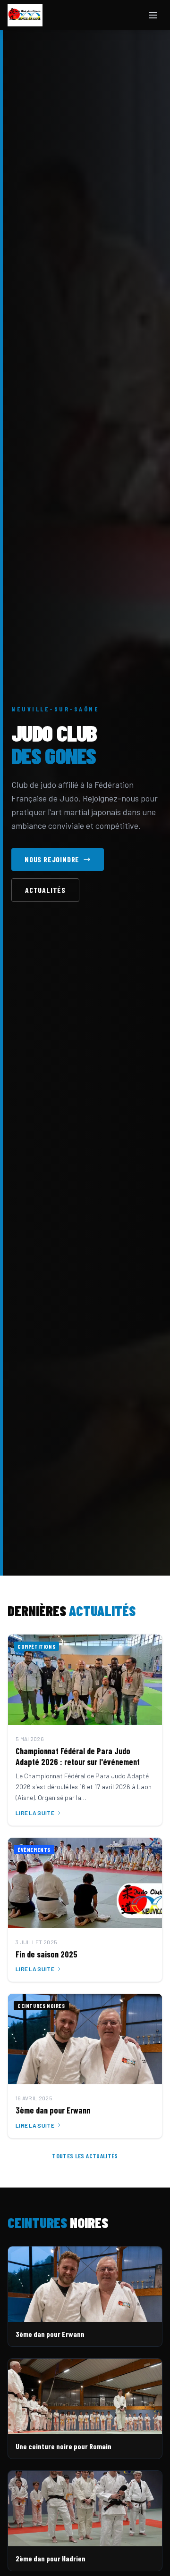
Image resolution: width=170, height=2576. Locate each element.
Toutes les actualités (85, 2156)
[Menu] (153, 15)
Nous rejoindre (52, 859)
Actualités (45, 890)
